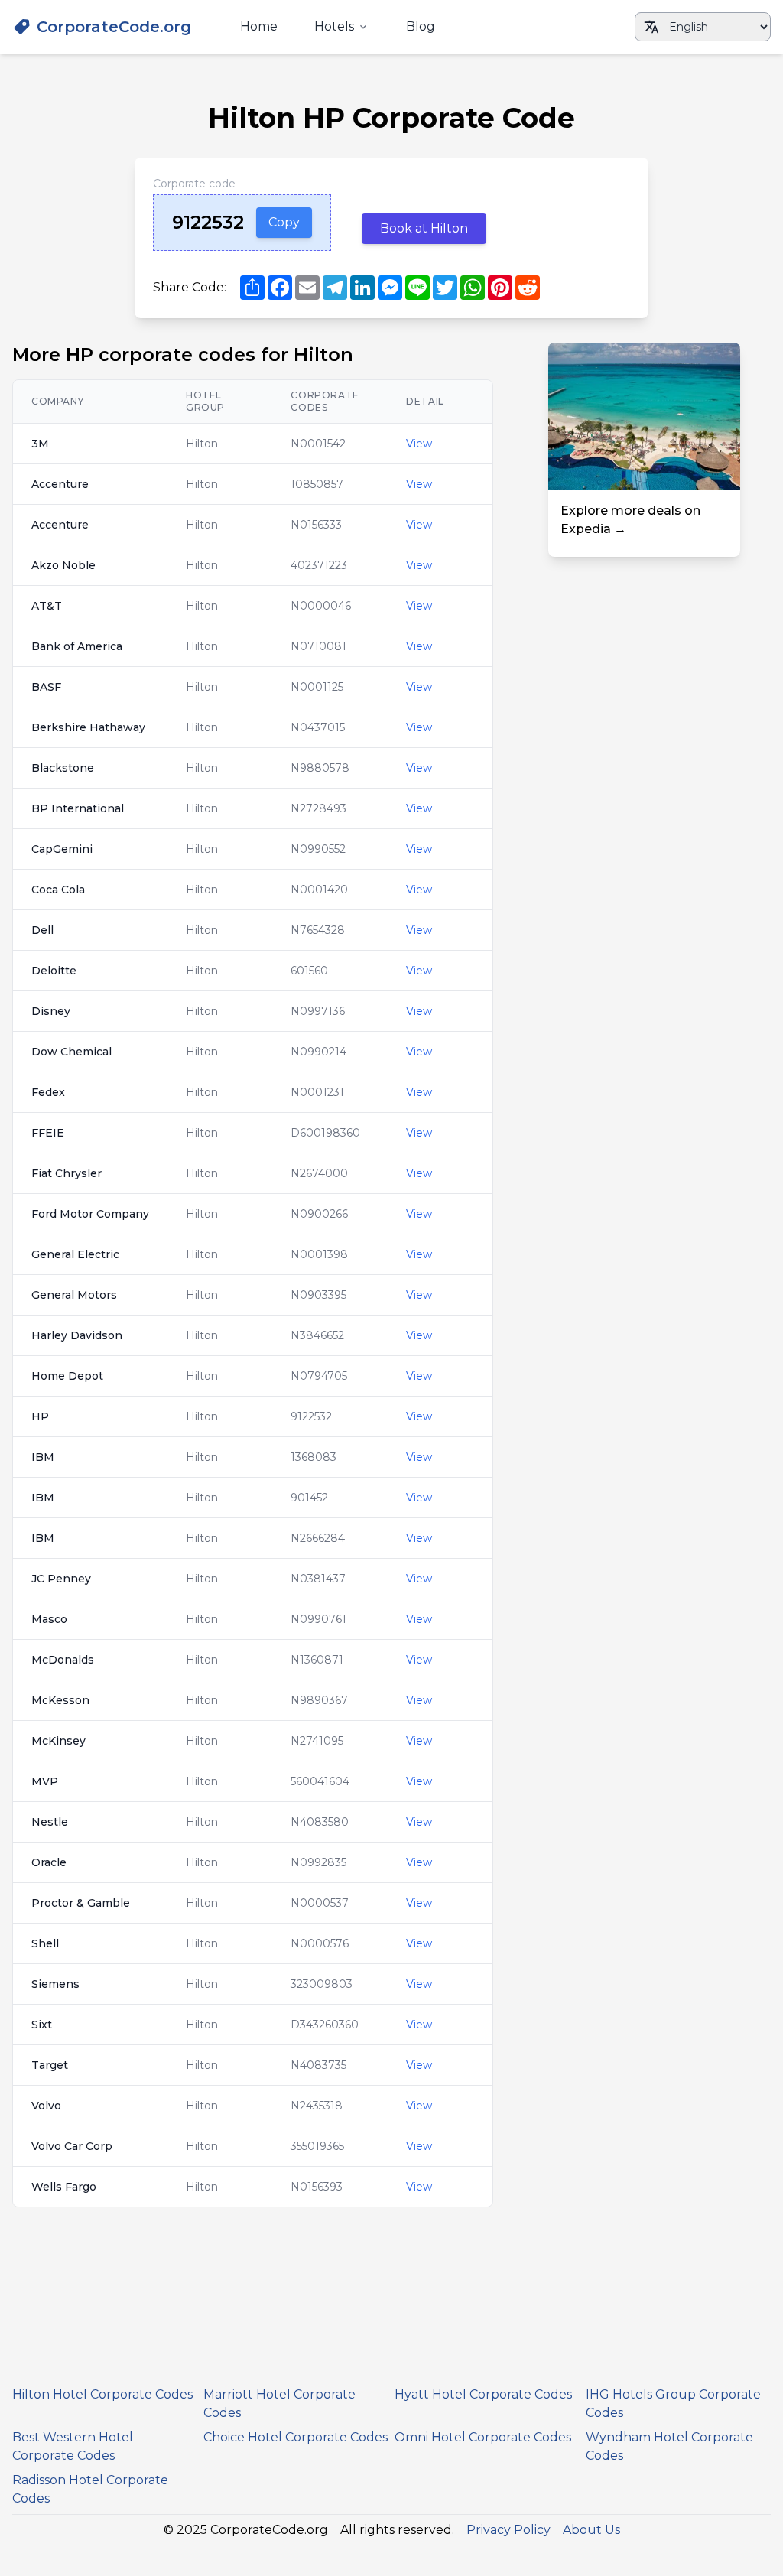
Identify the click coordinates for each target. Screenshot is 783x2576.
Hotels (334, 26)
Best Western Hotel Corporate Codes (73, 2446)
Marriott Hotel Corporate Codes (279, 2404)
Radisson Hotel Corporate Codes (90, 2489)
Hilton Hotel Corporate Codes (102, 2394)
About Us (591, 2530)
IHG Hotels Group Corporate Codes (673, 2404)
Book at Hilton (424, 228)
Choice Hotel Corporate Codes (296, 2437)
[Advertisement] (644, 652)
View (419, 444)
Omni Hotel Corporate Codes (483, 2437)
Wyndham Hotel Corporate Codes (669, 2446)
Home (259, 26)
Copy (284, 222)
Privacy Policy (508, 2530)
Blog (421, 26)
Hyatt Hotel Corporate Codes (483, 2394)
